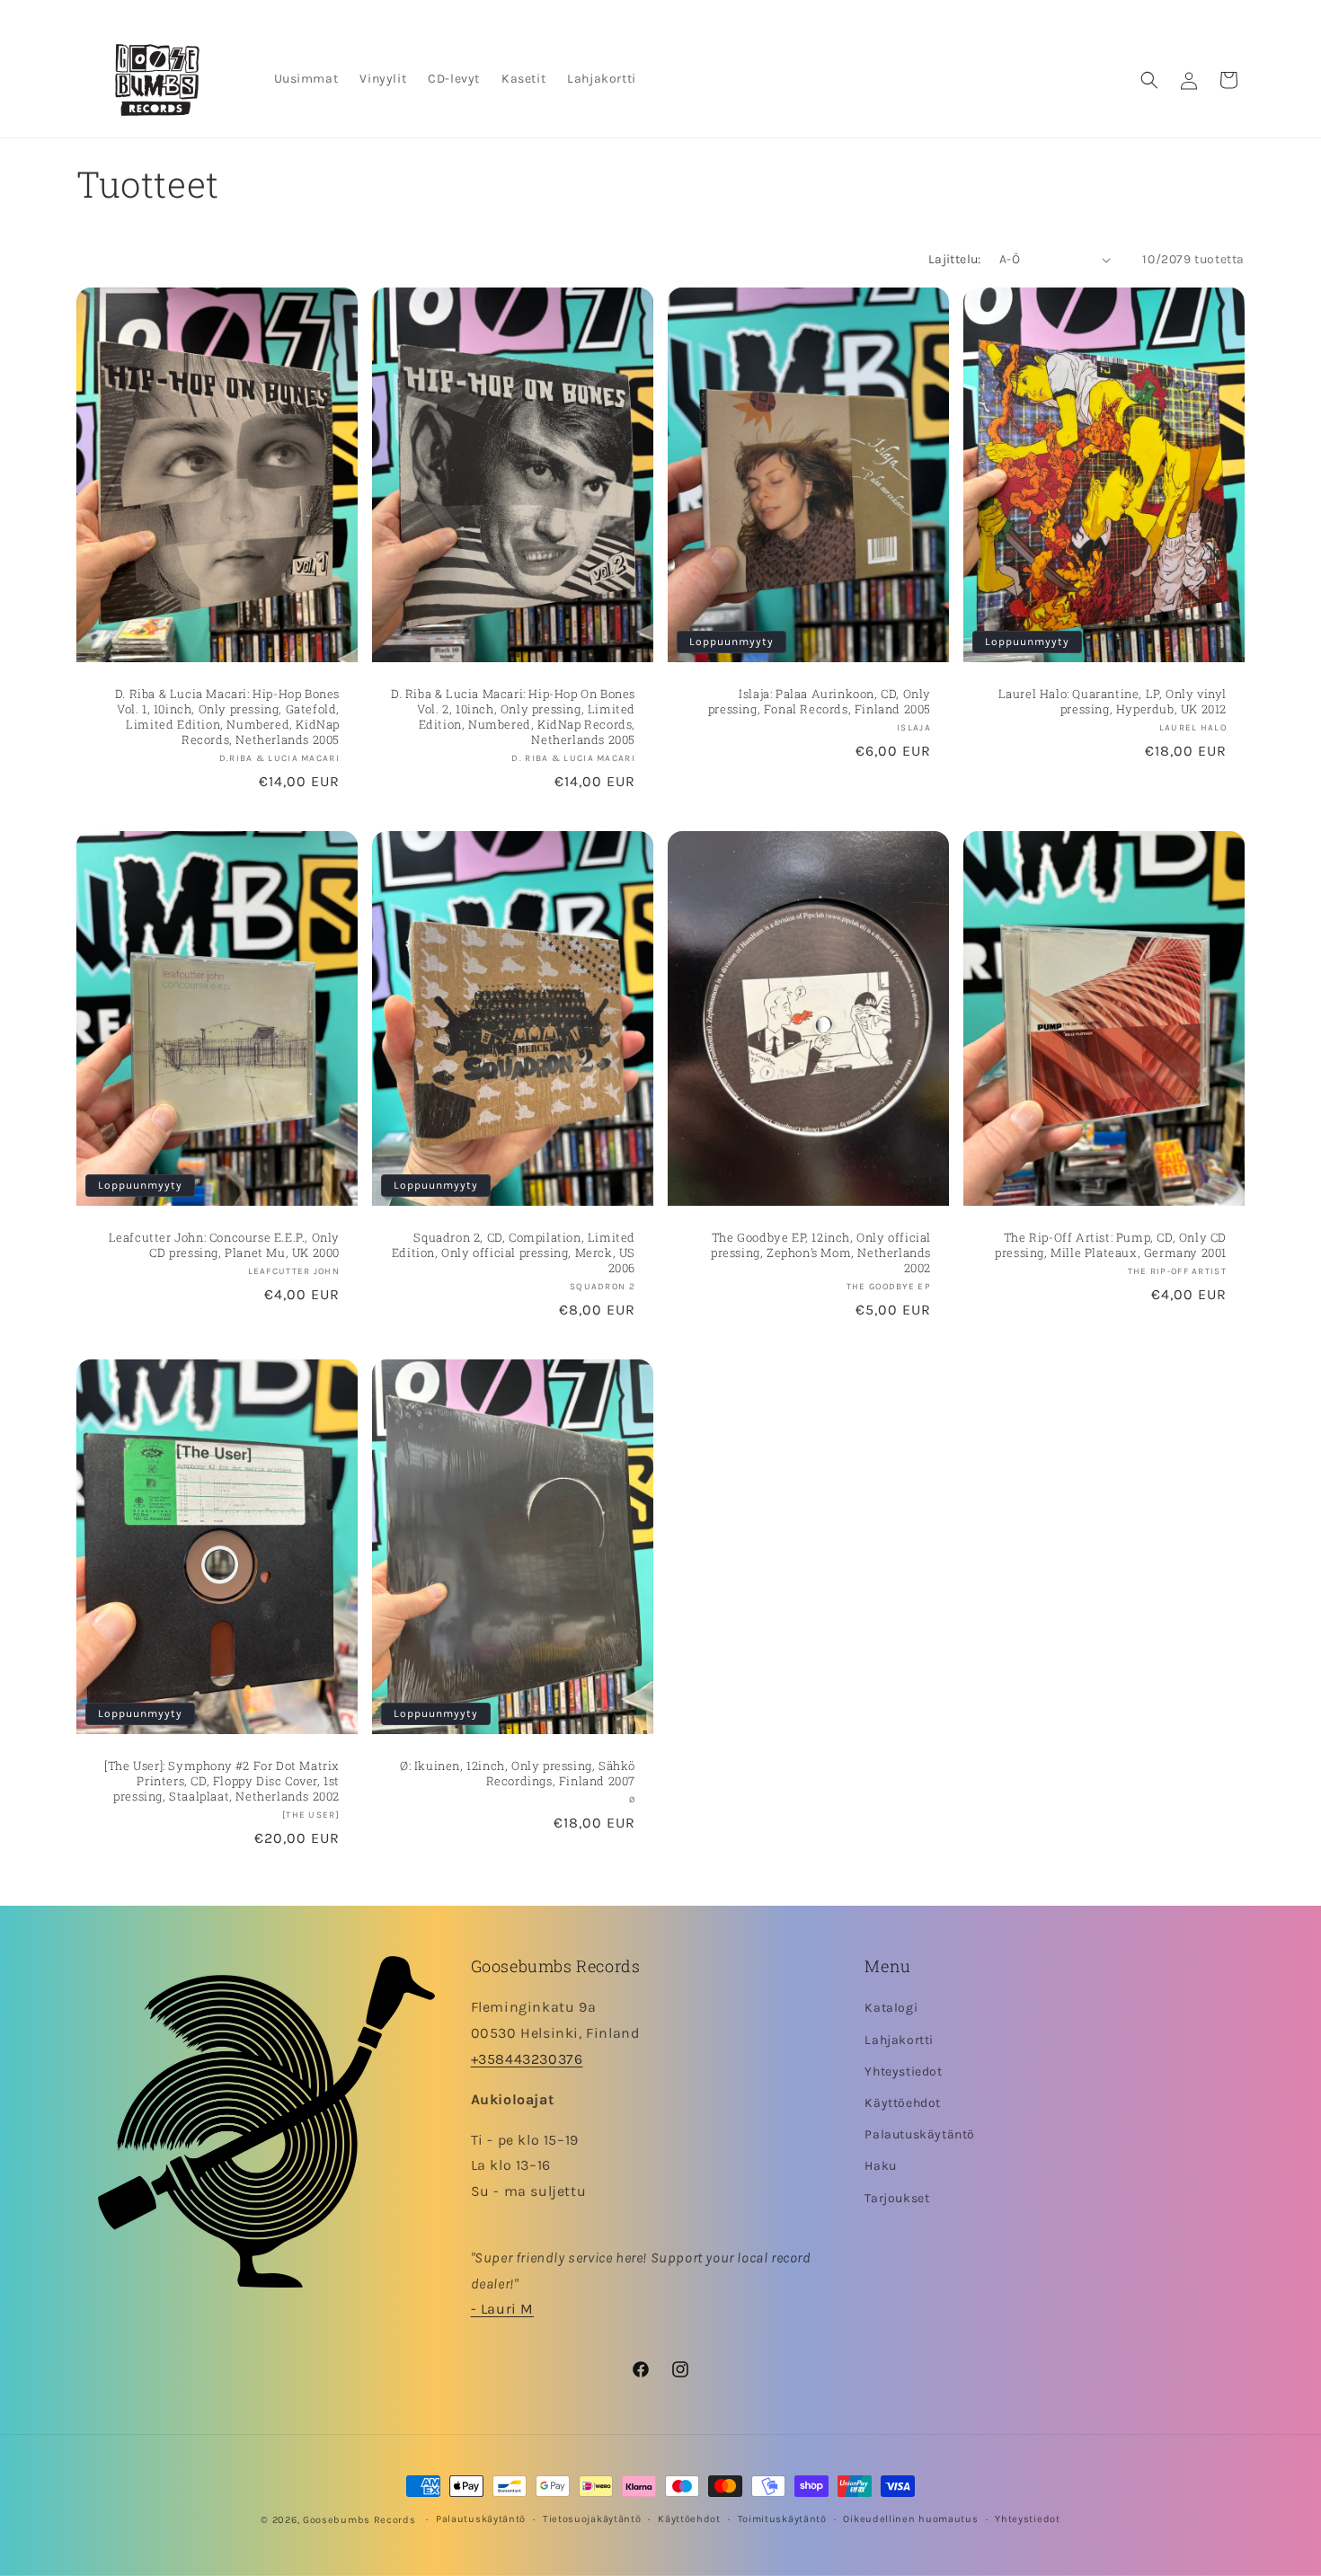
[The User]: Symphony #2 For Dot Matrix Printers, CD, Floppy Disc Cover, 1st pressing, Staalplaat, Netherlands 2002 (222, 1781)
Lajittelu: (955, 259)
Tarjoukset (897, 2198)
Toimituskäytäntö (782, 2519)
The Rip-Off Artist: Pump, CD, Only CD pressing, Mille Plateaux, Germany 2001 (1111, 1245)
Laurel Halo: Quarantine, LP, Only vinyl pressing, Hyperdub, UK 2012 (1113, 702)
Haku (880, 2166)
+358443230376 (527, 2059)
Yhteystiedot (903, 2071)
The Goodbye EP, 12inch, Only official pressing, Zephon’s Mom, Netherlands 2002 (821, 1253)
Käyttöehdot (903, 2103)
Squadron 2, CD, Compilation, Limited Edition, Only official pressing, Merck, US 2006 (514, 1253)
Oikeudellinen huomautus (910, 2519)
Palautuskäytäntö (920, 2134)
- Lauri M (502, 2310)
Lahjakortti (899, 2040)
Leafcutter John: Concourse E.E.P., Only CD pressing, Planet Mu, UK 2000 (224, 1245)
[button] (1149, 80)
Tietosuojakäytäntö (592, 2519)
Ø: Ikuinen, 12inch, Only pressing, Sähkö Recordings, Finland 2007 (518, 1774)
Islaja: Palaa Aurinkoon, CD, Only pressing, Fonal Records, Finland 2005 (820, 702)
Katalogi (891, 2009)
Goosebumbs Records (359, 2520)
